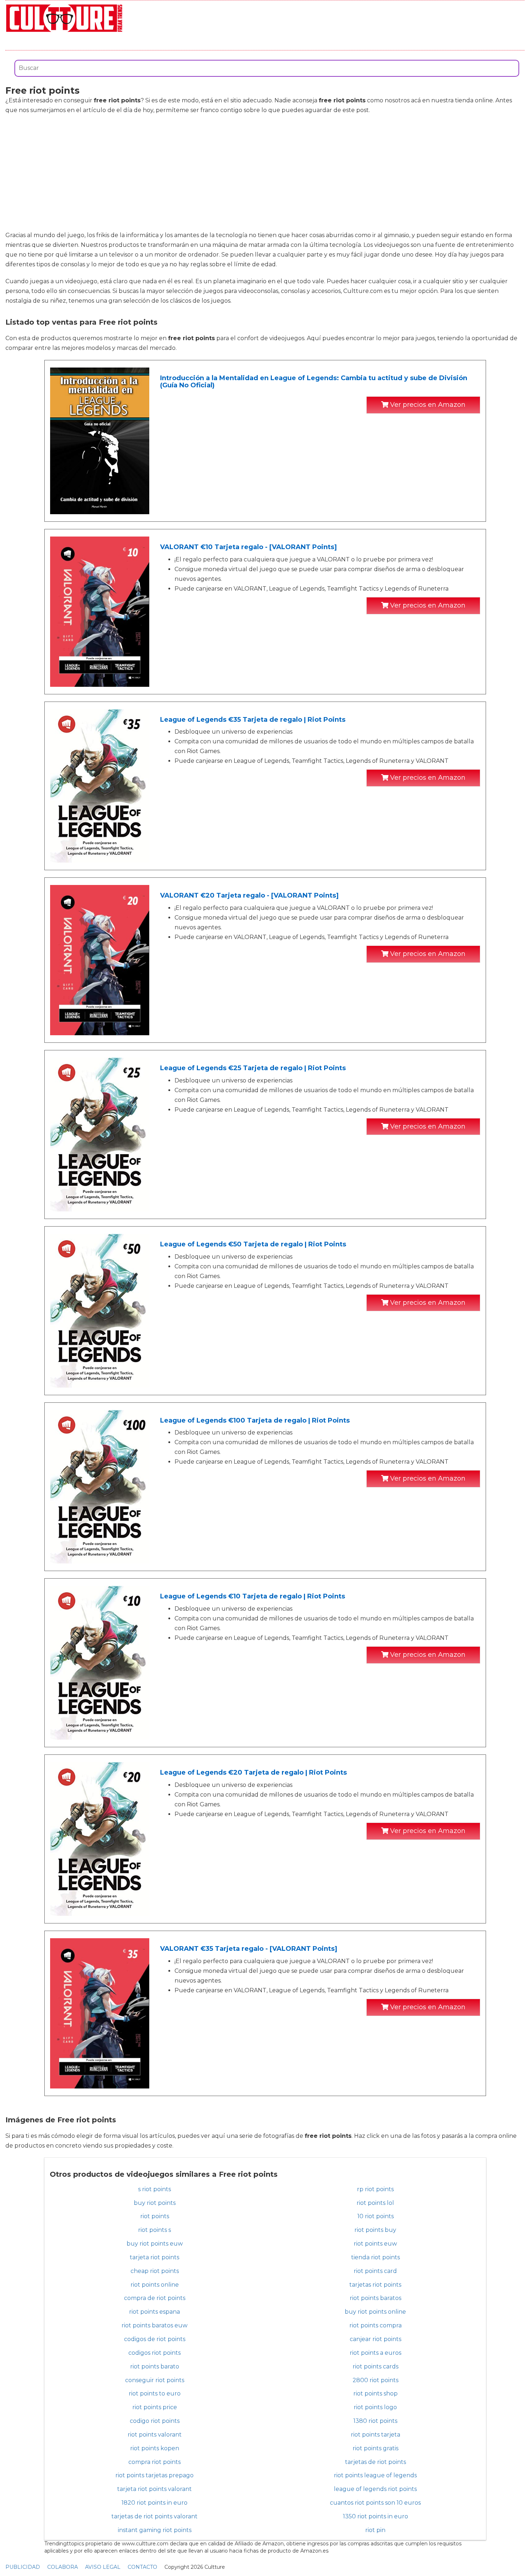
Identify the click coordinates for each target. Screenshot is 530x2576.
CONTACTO (142, 2567)
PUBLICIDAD (23, 2567)
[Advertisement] (265, 173)
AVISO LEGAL (103, 2567)
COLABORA (63, 2567)
